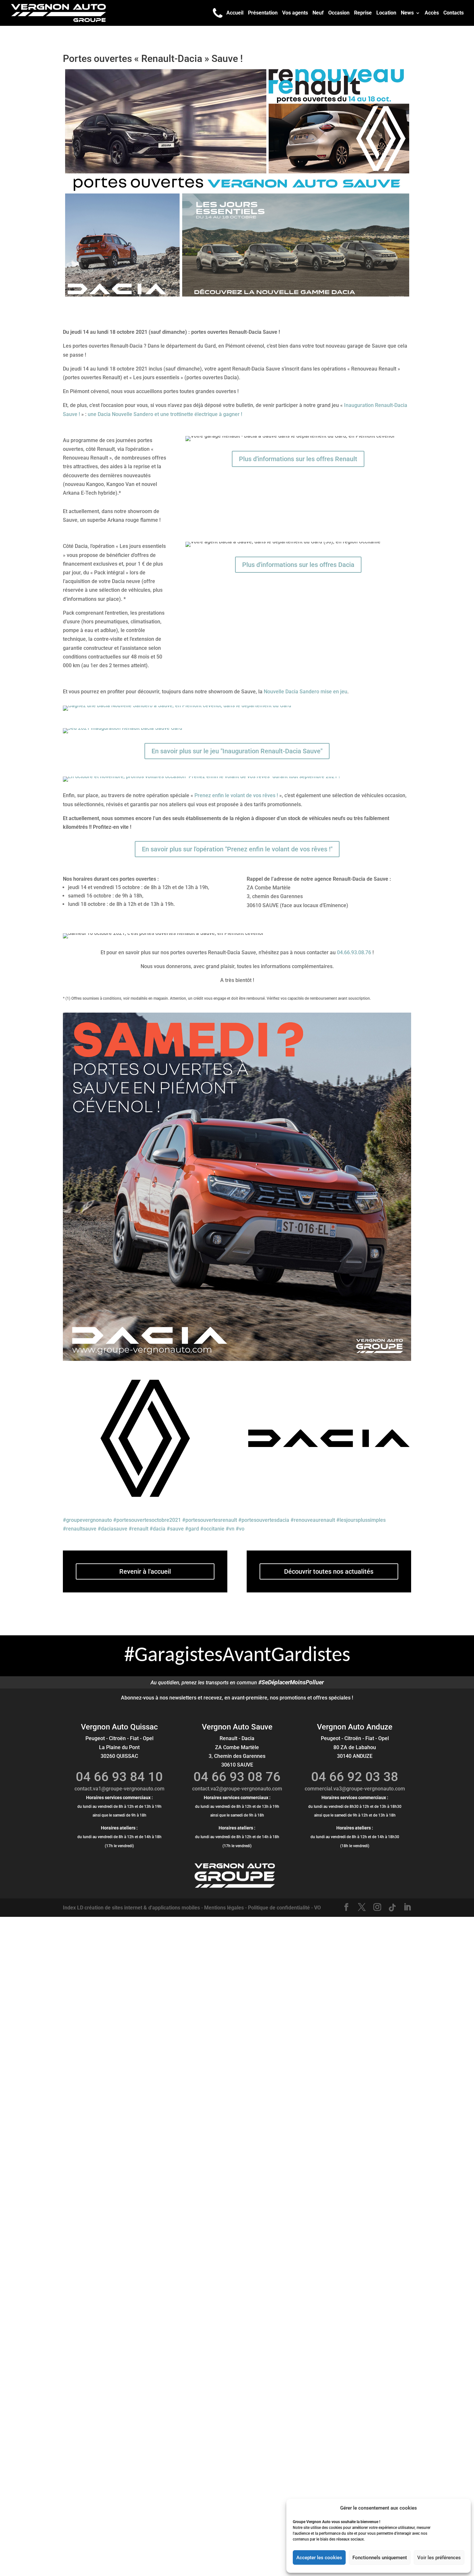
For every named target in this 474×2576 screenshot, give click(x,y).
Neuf (318, 13)
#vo (240, 1529)
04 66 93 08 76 (237, 1777)
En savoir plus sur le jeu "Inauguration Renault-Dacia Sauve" (237, 751)
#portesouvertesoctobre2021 (147, 1520)
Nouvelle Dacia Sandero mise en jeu (306, 692)
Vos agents (295, 13)
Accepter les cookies (319, 2558)
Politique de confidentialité (279, 1908)
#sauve (175, 1529)
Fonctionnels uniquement (380, 2558)
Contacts (454, 13)
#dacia (158, 1529)
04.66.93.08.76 (354, 952)
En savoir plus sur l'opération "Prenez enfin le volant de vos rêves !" (237, 849)
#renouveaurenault (313, 1520)
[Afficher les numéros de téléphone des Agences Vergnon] (218, 13)
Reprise (363, 13)
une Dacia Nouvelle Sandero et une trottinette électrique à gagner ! (165, 414)
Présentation (263, 13)
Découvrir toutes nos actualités (329, 1571)
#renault (138, 1529)
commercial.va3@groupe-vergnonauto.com (355, 1789)
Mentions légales (224, 1908)
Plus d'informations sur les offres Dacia (298, 565)
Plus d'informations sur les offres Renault (298, 459)
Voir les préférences (439, 2558)
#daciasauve (113, 1529)
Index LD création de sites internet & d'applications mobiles (131, 1908)
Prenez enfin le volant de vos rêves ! (236, 795)
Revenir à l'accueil (145, 1571)
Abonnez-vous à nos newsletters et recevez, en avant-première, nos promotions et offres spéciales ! (237, 1698)
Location (386, 13)
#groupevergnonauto (87, 1520)
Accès (432, 13)
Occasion (339, 13)
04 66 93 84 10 (119, 1777)
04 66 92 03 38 (355, 1777)
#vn (230, 1529)
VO (317, 1908)
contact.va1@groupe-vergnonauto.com (119, 1789)
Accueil (235, 13)
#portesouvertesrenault (210, 1520)
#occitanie (212, 1529)
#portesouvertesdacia (264, 1520)
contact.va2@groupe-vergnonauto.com (237, 1789)
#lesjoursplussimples (361, 1520)
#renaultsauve (80, 1529)
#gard (192, 1529)
